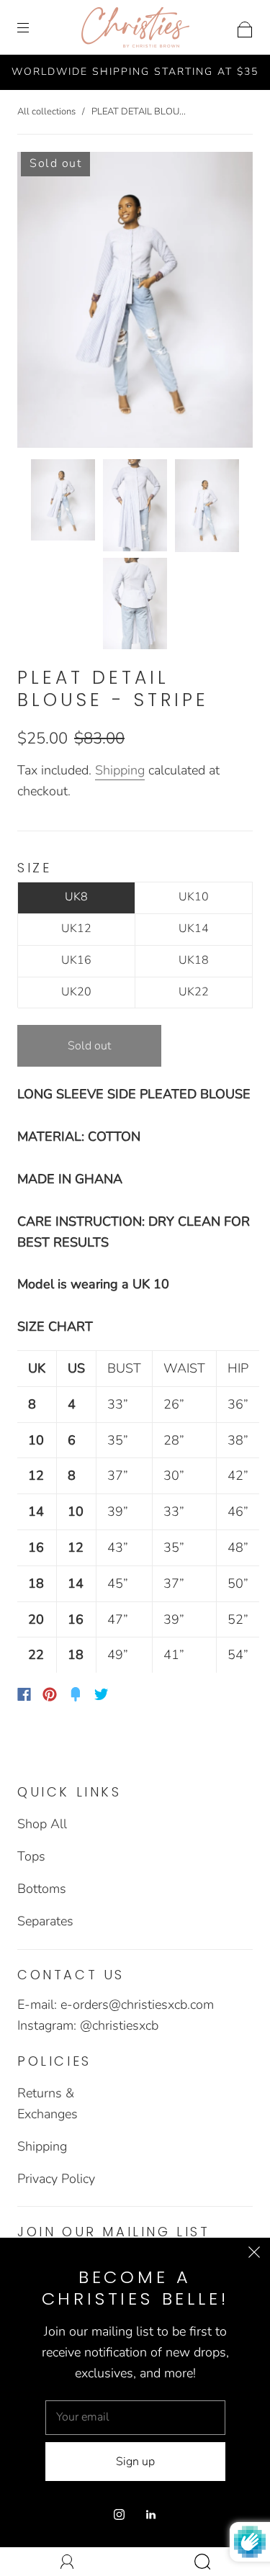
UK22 (194, 992)
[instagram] (120, 2514)
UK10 (194, 897)
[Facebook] (24, 1694)
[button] (41, 303)
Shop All (42, 1824)
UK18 (194, 960)
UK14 (194, 928)
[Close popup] (254, 2254)
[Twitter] (102, 1694)
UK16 (76, 960)
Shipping (120, 770)
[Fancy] (76, 1694)
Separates (45, 1921)
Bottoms (42, 1889)
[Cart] (245, 27)
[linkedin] (151, 2514)
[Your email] (135, 2418)
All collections (46, 112)
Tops (31, 1856)
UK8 (76, 897)
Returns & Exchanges (48, 2103)
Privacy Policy (56, 2179)
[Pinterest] (50, 1694)
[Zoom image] (135, 303)
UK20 (76, 992)
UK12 (76, 928)
